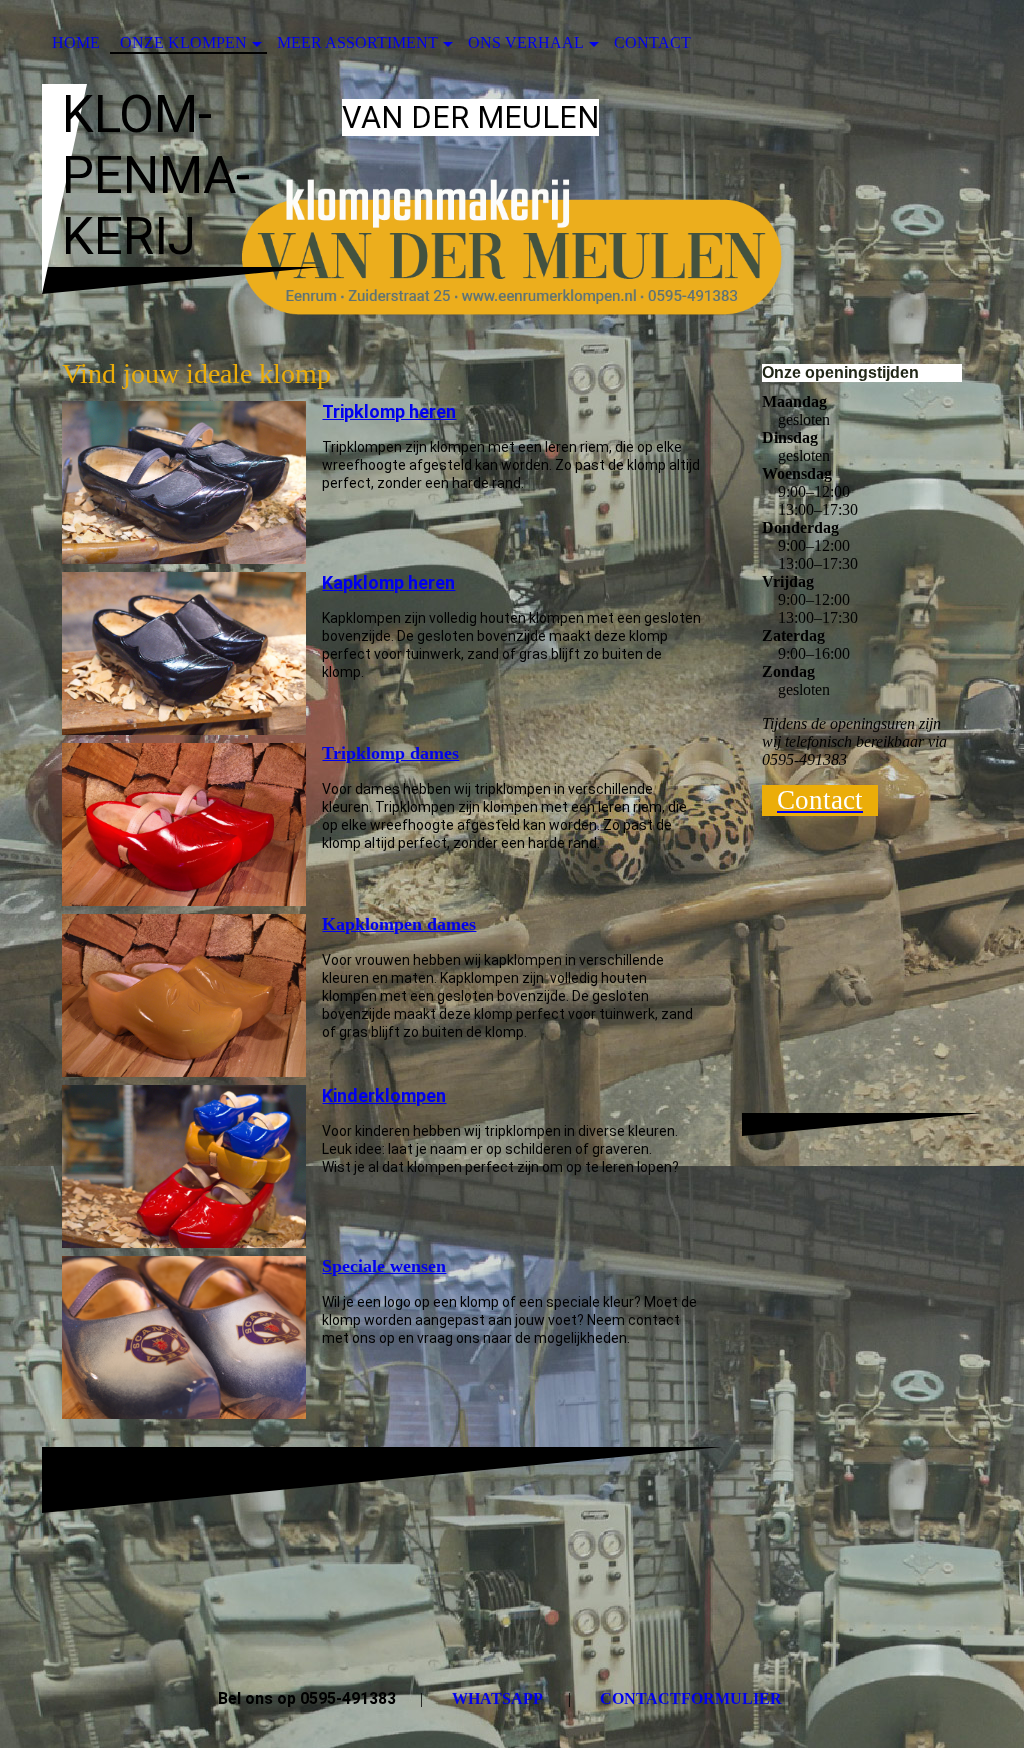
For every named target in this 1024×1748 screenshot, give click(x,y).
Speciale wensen (384, 1266)
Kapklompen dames (399, 924)
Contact (652, 42)
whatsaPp (497, 1698)
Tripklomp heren (389, 411)
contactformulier (691, 1698)
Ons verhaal (526, 42)
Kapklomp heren (388, 582)
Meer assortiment (357, 42)
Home (76, 42)
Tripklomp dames (390, 753)
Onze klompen (183, 42)
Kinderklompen (384, 1095)
